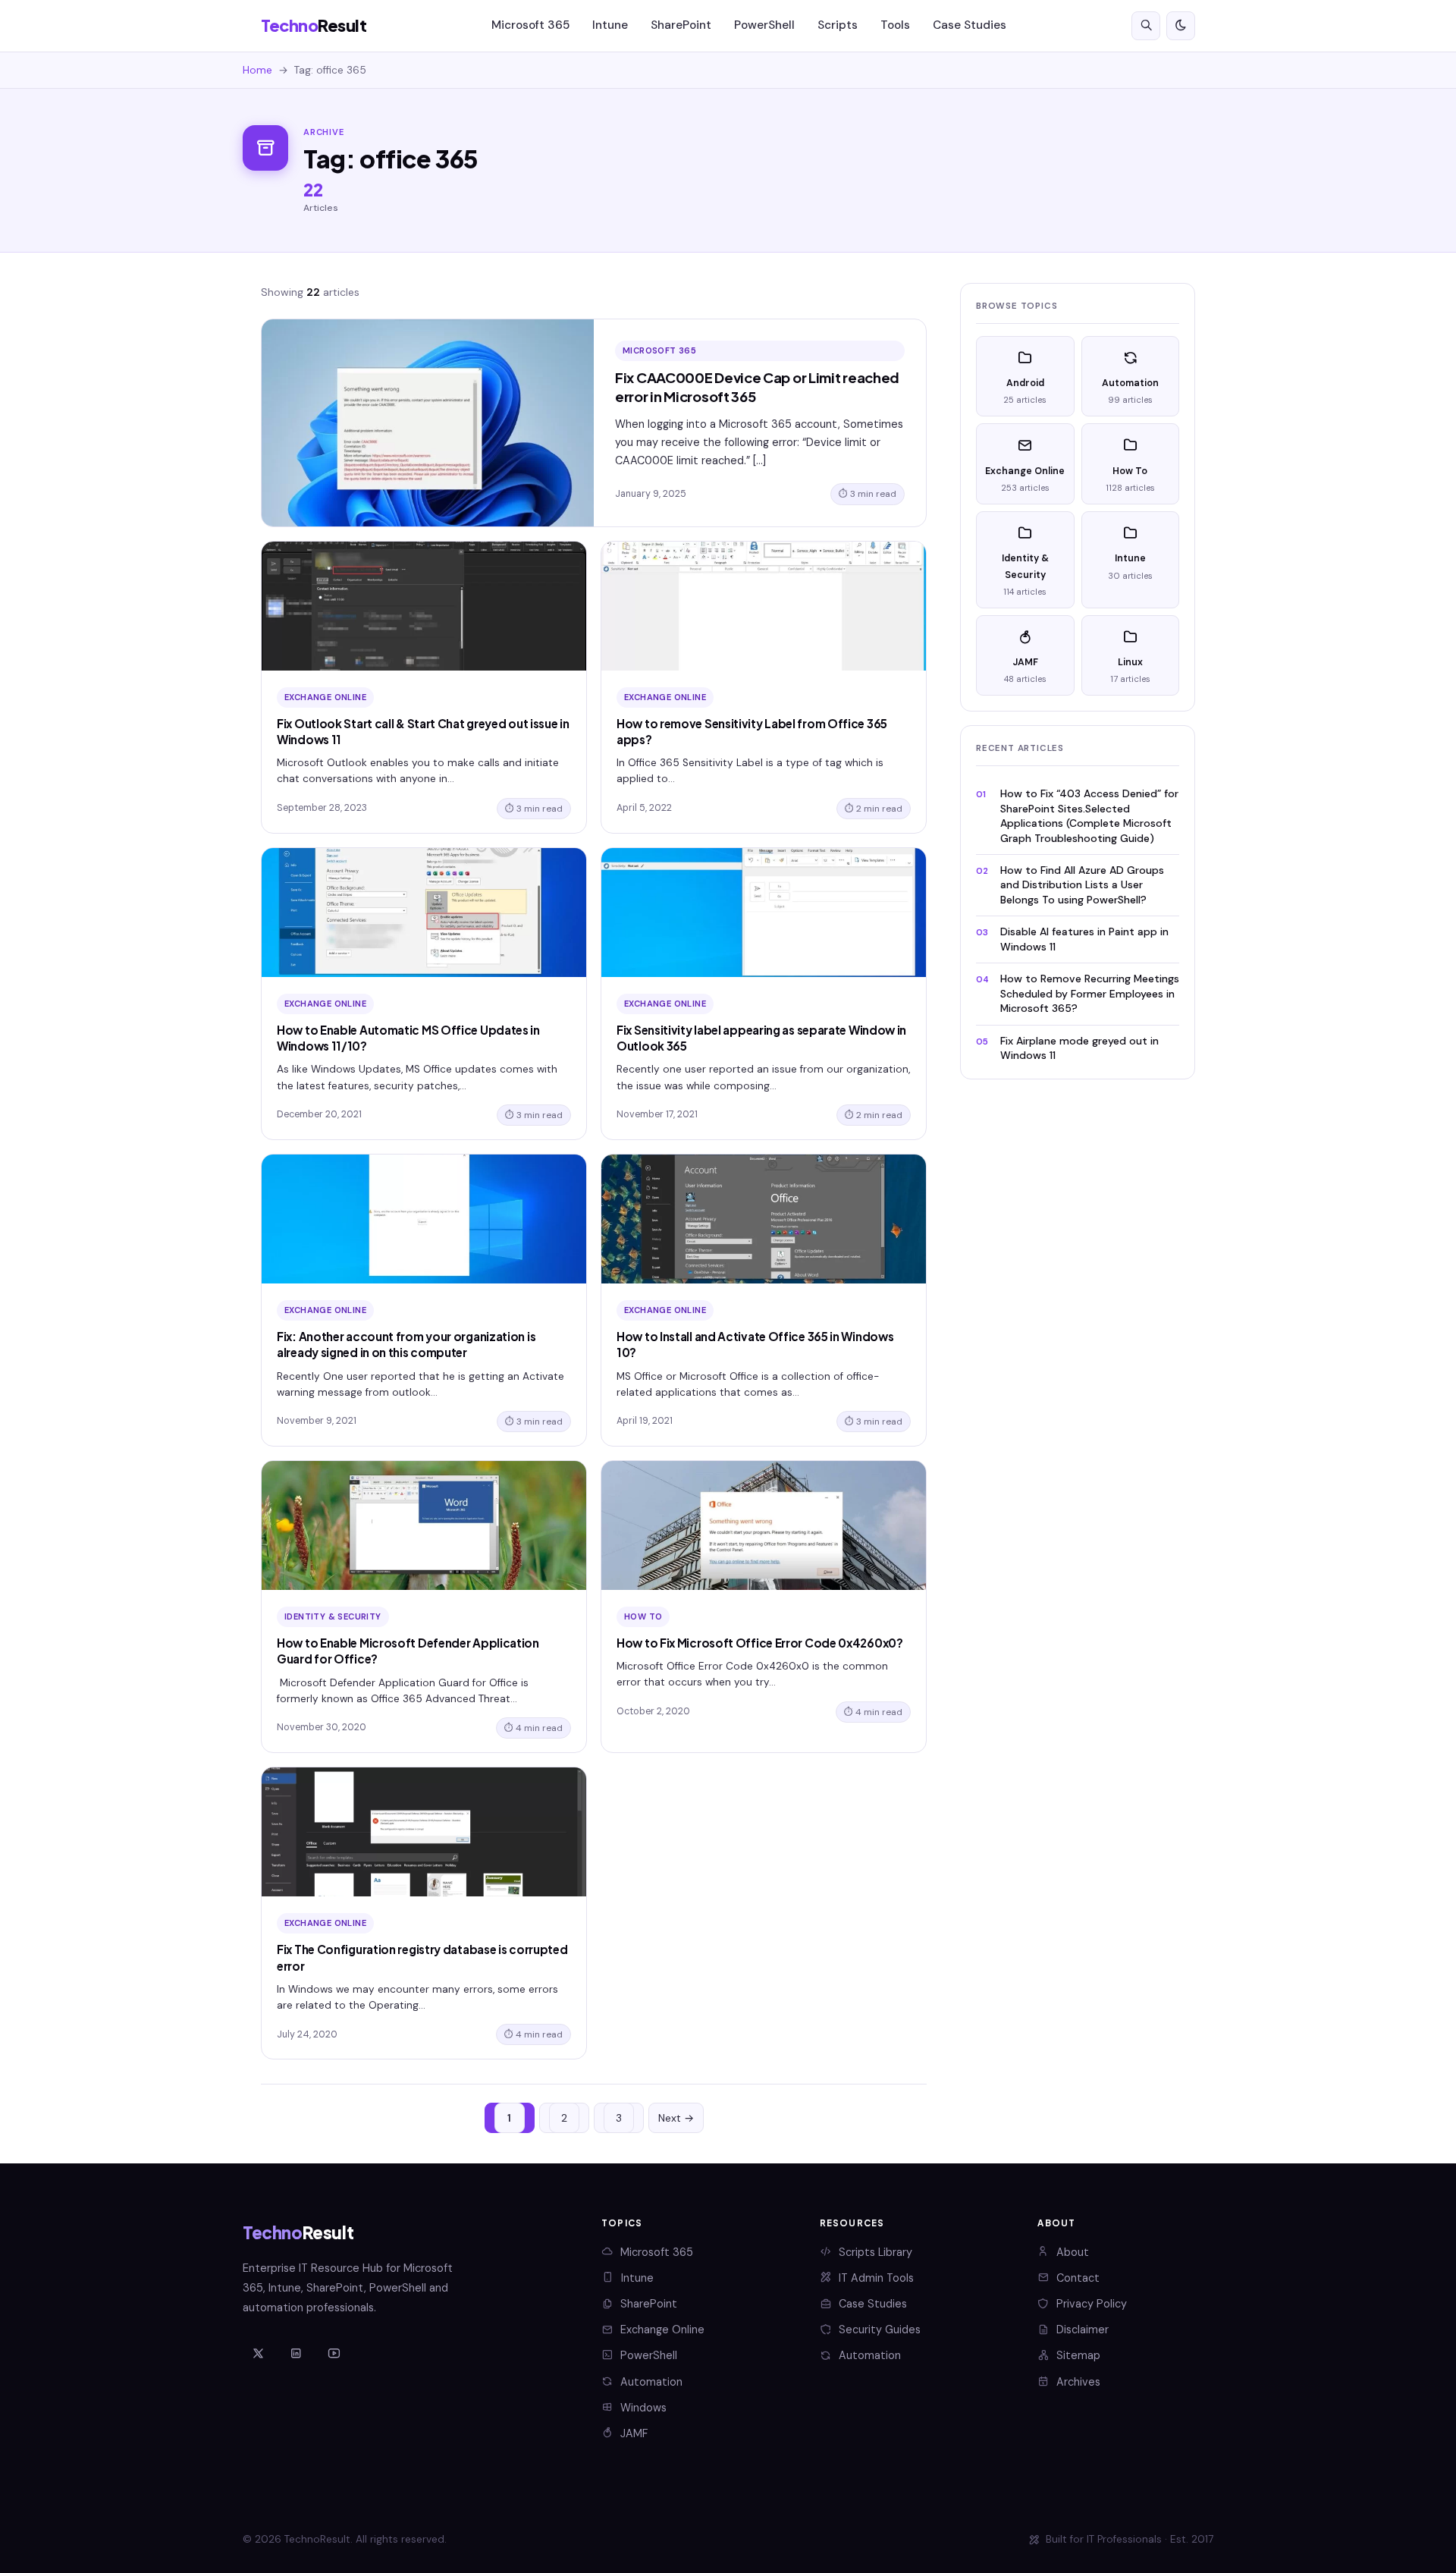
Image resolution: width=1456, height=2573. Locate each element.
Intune (610, 25)
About (1073, 2252)
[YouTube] (334, 2355)
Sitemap (1078, 2355)
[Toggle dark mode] (1181, 26)
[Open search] (1146, 26)
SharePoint (681, 25)
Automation (651, 2382)
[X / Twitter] (258, 2355)
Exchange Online (662, 2330)
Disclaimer (1083, 2330)
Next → (676, 2118)
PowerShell (764, 25)
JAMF (634, 2433)
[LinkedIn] (296, 2355)
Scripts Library (875, 2252)
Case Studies (970, 25)
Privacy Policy (1092, 2304)
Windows (643, 2408)
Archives (1078, 2382)
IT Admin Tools (876, 2278)
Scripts (838, 25)
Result (314, 25)
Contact (1078, 2278)
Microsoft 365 (530, 25)
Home (257, 70)
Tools (895, 25)
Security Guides (880, 2330)
